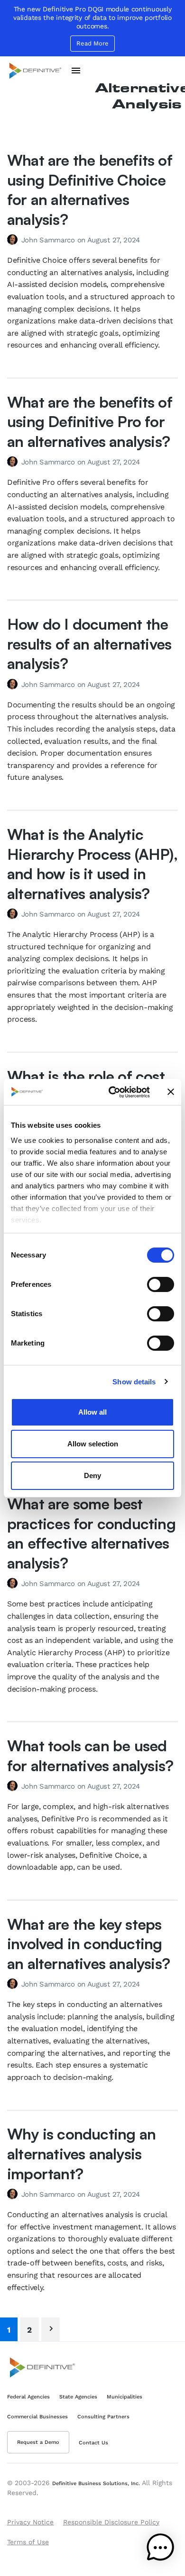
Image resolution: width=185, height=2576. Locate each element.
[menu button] (76, 71)
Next (51, 2329)
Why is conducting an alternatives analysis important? (81, 2153)
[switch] (161, 1284)
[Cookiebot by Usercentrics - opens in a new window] (112, 1092)
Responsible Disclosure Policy (111, 2522)
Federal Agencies (28, 2397)
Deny (92, 1475)
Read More (92, 43)
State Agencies (78, 2397)
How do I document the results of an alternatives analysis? (89, 644)
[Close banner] (171, 1092)
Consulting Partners (103, 2417)
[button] (160, 2549)
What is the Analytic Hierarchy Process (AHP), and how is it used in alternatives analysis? (92, 864)
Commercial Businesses (37, 2417)
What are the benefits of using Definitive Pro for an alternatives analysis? (90, 422)
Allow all (92, 1412)
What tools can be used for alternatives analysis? (90, 1756)
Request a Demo (38, 2442)
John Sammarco (49, 240)
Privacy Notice (30, 2522)
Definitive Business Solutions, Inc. (96, 2483)
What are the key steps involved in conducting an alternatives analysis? (88, 1944)
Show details (134, 1382)
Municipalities (125, 2397)
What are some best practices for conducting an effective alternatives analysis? (91, 1533)
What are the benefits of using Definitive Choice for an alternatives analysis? (90, 190)
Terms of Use (28, 2542)
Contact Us (93, 2443)
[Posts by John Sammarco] (14, 240)
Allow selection (93, 1444)
